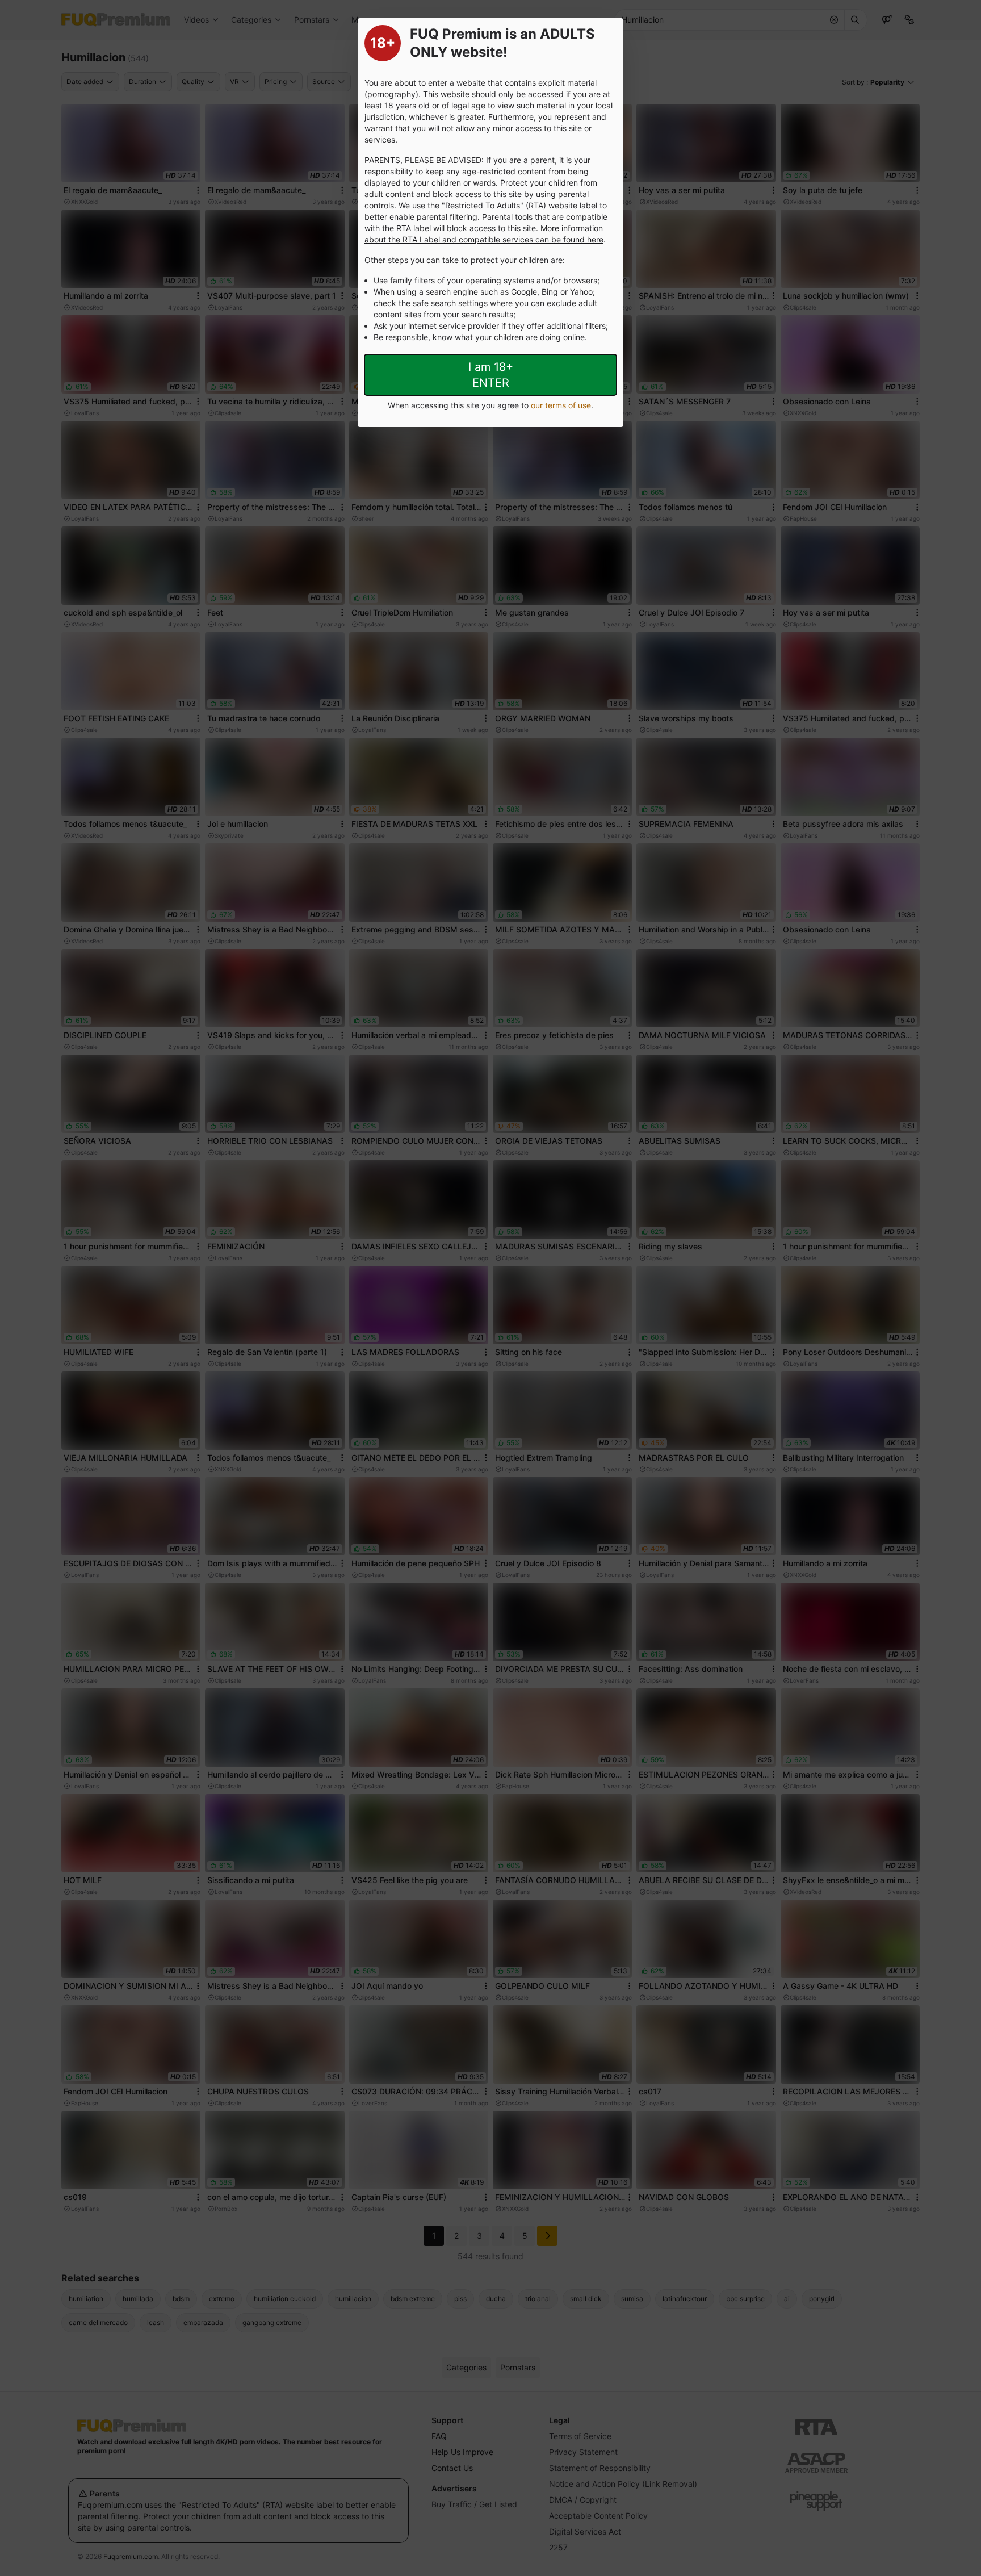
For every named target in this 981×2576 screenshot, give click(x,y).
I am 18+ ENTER (491, 375)
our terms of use (561, 405)
